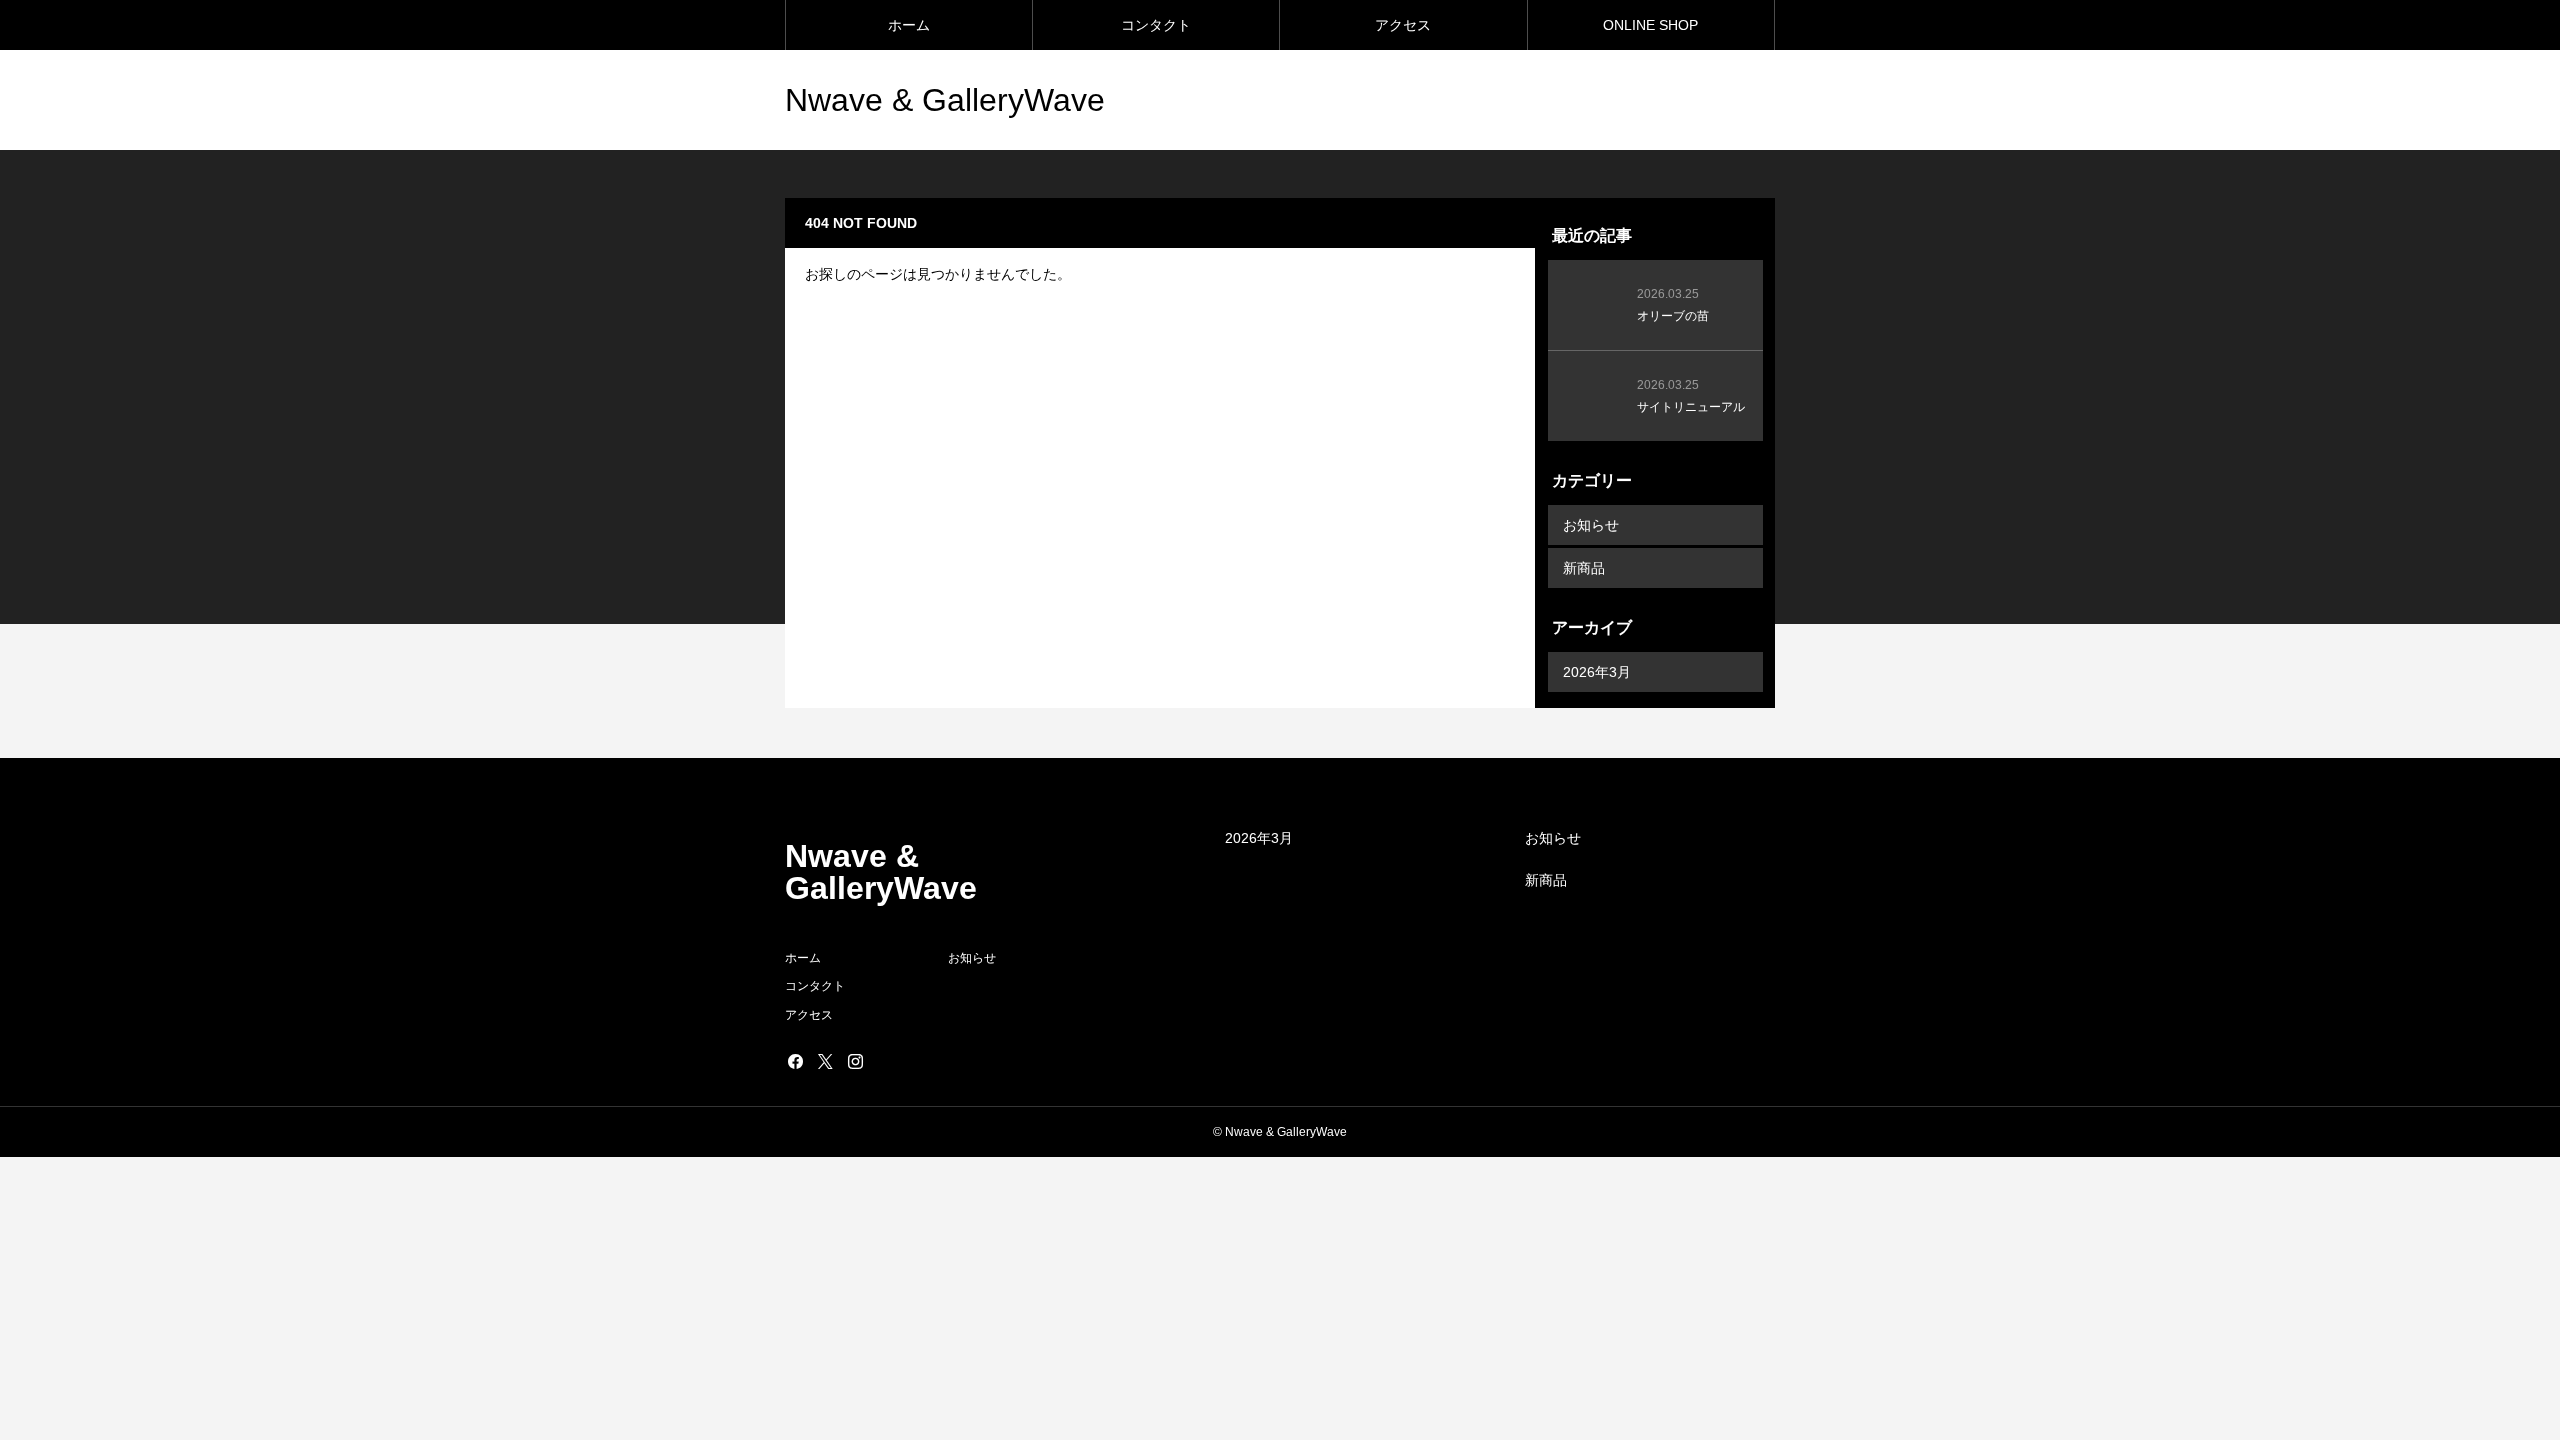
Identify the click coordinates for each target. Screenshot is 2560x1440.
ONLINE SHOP (1650, 25)
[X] (825, 1061)
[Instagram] (855, 1061)
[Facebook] (795, 1061)
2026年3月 (1597, 672)
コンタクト (1156, 25)
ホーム (909, 25)
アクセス (1403, 25)
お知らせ (1591, 525)
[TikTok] (885, 1061)
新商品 (1584, 568)
